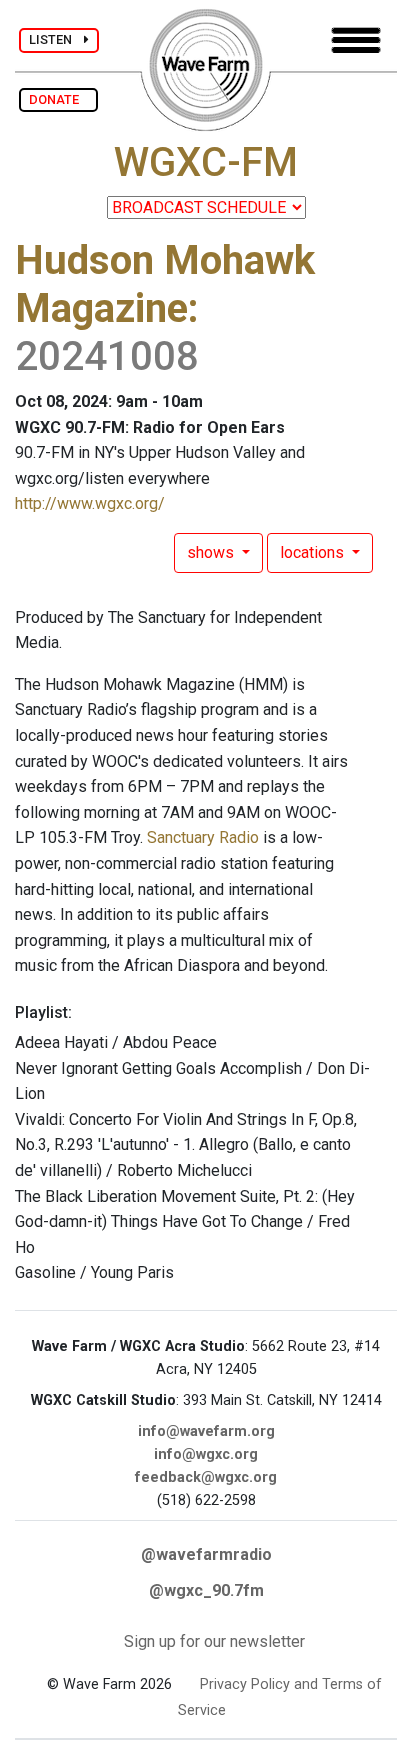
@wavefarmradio (206, 1554)
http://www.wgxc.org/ (90, 503)
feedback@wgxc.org (206, 1477)
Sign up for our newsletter (214, 1641)
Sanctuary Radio (203, 837)
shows (212, 552)
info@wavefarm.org (206, 1431)
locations (314, 552)
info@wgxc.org (206, 1454)
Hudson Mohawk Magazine (165, 284)
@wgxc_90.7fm (206, 1590)
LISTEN (56, 39)
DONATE (58, 99)
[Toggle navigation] (356, 40)
